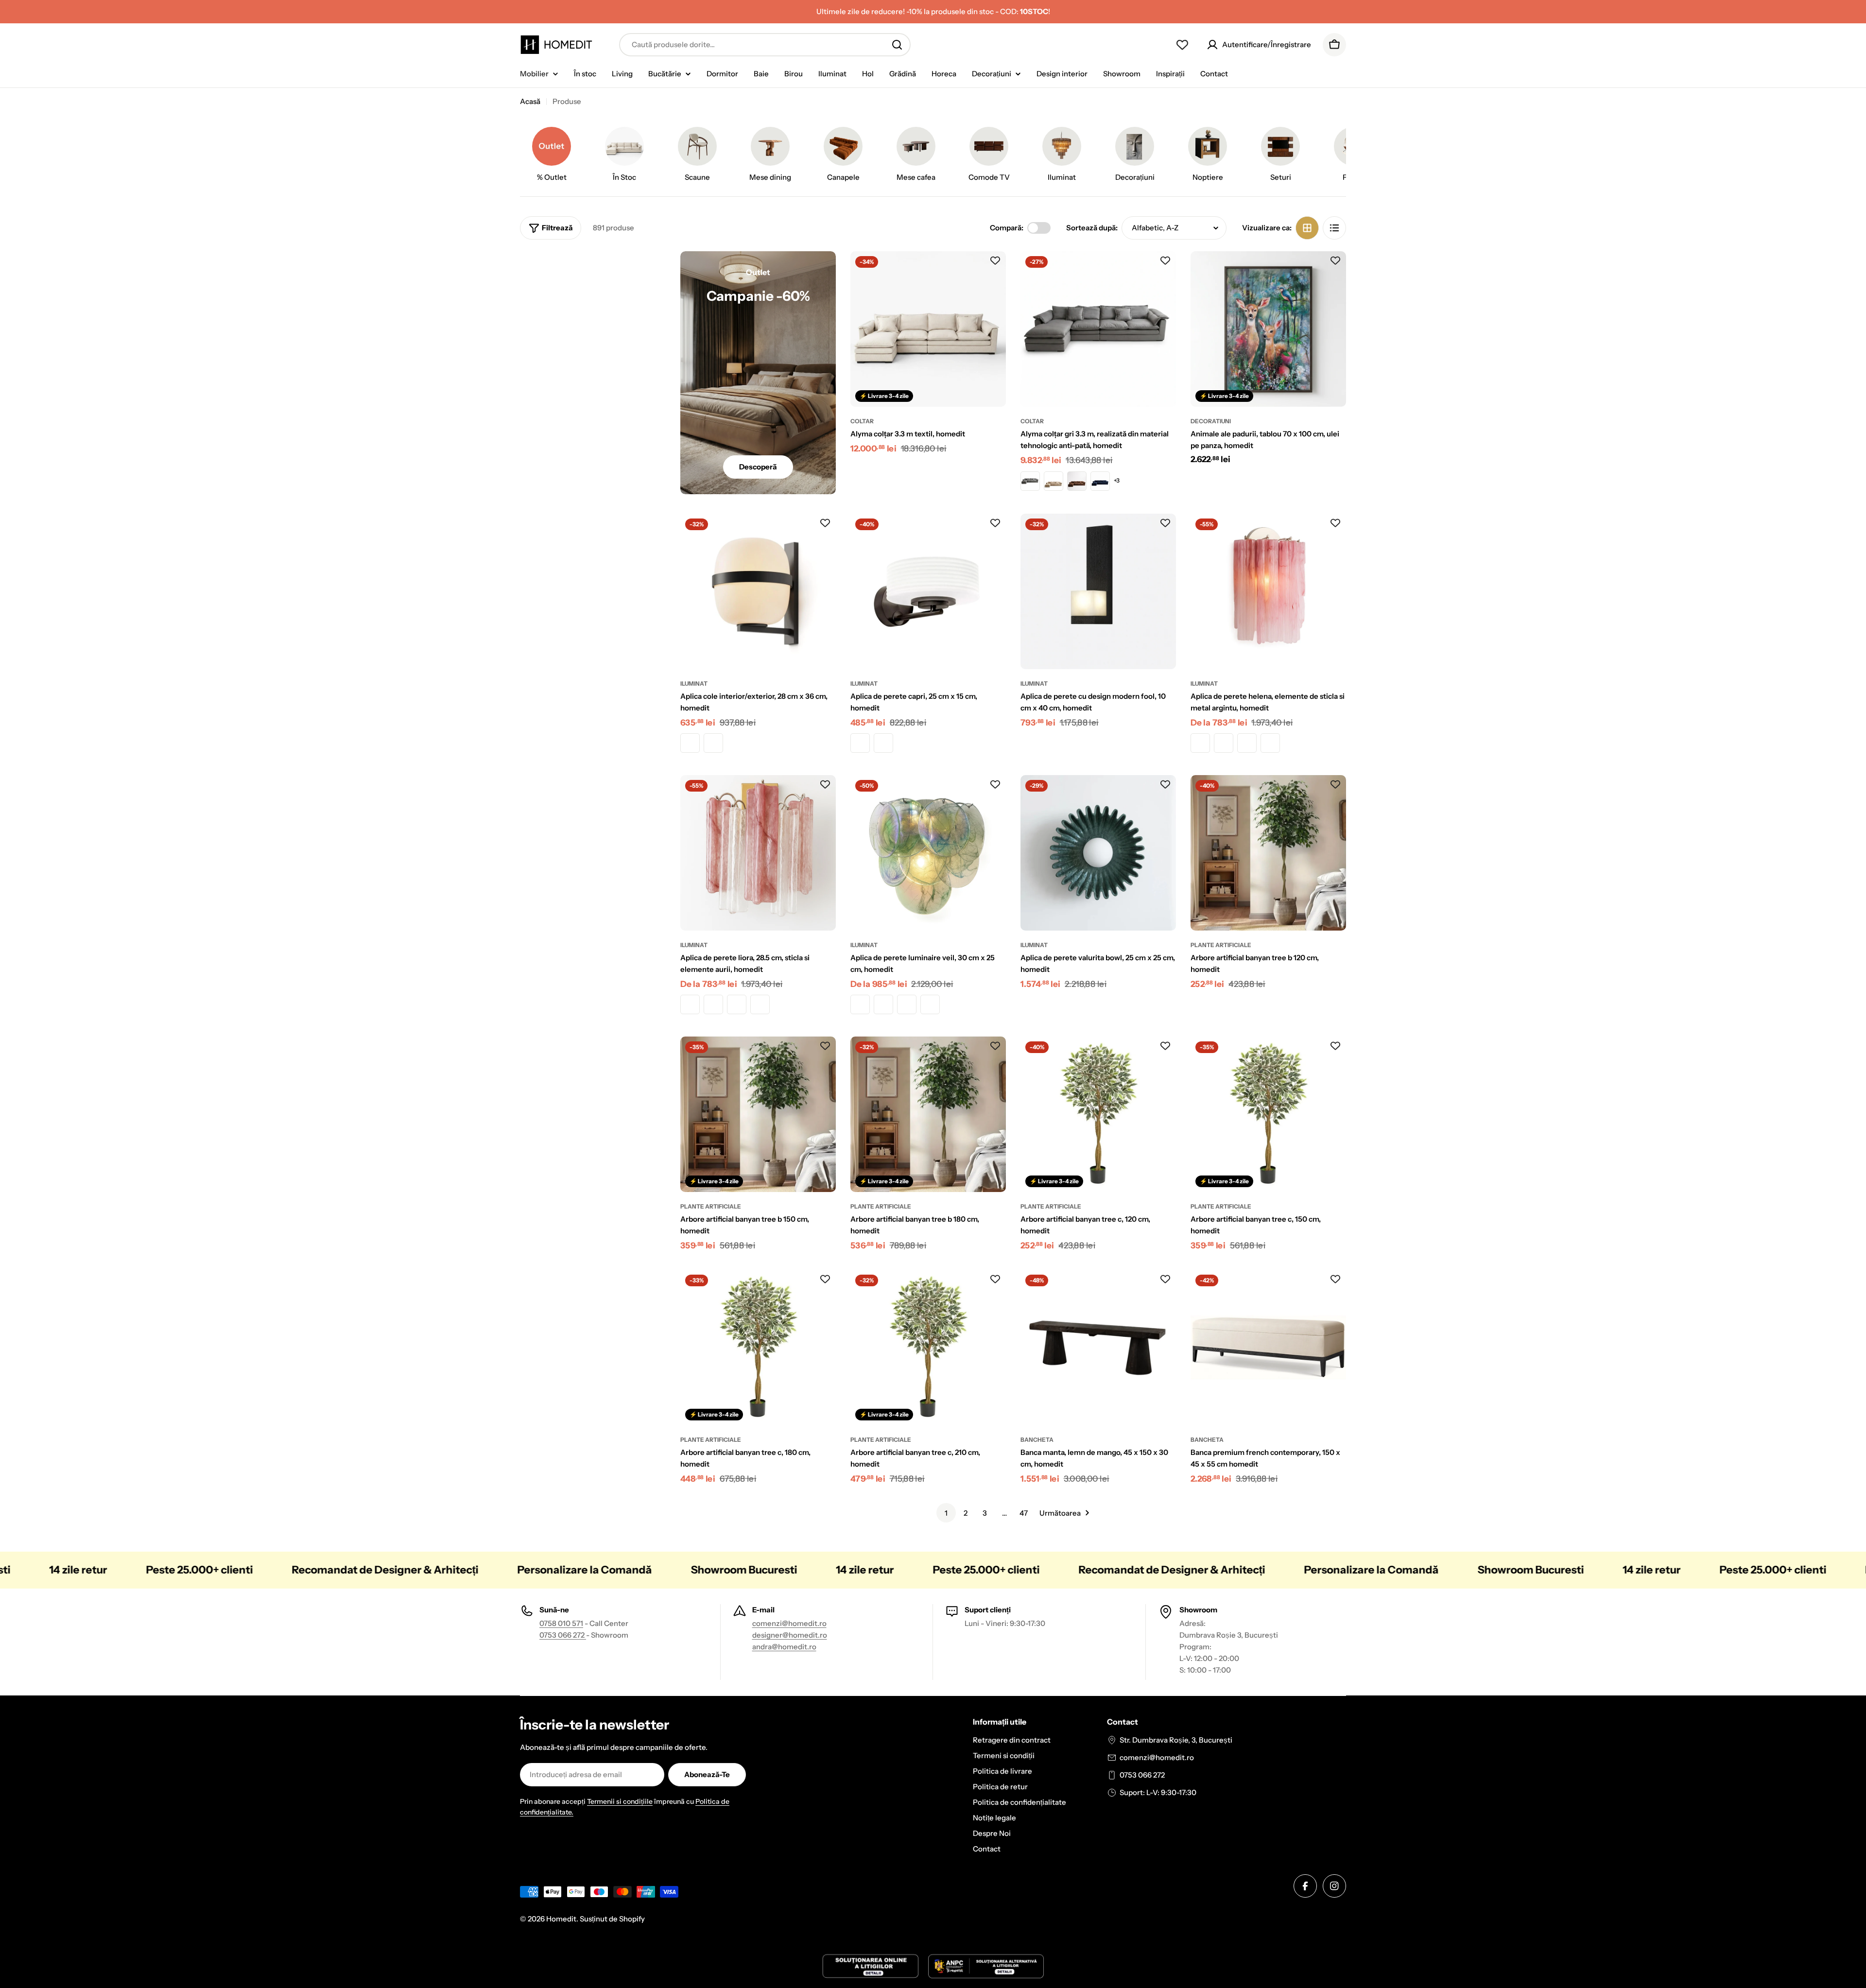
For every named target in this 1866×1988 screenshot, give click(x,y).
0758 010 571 (561, 1623)
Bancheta (1037, 1440)
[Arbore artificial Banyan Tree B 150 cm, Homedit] (758, 1114)
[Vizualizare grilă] (1307, 228)
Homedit (561, 1919)
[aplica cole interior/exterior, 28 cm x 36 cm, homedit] (758, 591)
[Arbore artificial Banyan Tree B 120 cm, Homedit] (1268, 853)
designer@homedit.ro (790, 1635)
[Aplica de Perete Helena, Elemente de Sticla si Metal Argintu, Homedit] (1268, 591)
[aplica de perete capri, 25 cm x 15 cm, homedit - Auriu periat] (860, 743)
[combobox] (765, 45)
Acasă (530, 101)
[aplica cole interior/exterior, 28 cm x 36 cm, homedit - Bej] (690, 743)
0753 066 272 (563, 1635)
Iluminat (694, 683)
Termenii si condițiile (620, 1801)
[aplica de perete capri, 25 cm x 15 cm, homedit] (928, 591)
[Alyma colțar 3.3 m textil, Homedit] (928, 329)
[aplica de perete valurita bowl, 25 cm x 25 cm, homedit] (1098, 853)
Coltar (862, 421)
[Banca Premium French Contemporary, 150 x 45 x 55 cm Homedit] (1268, 1348)
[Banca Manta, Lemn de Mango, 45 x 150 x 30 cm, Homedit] (1098, 1348)
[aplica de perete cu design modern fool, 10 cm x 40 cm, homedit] (1098, 591)
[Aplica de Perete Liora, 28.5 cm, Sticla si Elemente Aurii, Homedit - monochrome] (690, 1004)
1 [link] (946, 1513)
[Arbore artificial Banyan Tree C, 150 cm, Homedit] (1268, 1114)
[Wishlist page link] (1182, 45)
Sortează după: (1092, 228)
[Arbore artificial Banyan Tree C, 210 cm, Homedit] (928, 1348)
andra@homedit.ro (784, 1647)
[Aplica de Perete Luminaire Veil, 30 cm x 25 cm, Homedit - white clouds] (930, 1004)
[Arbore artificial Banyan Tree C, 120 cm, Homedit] (1098, 1114)
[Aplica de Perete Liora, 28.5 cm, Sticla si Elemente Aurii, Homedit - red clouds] (737, 1004)
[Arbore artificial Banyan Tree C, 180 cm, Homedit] (758, 1348)
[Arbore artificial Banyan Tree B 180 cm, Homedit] (928, 1114)
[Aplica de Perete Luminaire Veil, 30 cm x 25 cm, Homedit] (928, 853)
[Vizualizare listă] (1334, 228)
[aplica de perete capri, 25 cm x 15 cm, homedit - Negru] (883, 743)
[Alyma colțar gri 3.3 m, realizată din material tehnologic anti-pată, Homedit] (1098, 329)
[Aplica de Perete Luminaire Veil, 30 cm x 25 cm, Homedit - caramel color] (860, 1004)
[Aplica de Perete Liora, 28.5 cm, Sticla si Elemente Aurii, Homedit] (758, 853)
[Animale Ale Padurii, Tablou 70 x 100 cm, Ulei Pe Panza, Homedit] (1268, 329)
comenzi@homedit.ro (789, 1623)
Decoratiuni (1211, 421)
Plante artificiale (1221, 945)
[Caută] (897, 45)
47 (1024, 1513)
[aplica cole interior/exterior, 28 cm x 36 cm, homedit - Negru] (713, 743)
